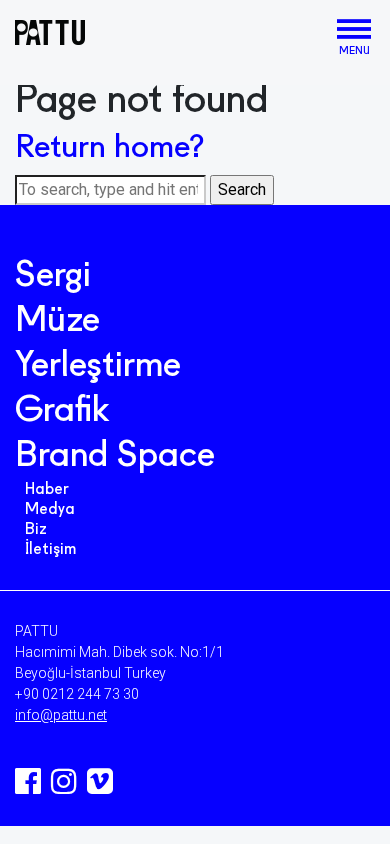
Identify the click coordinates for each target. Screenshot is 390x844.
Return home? (109, 149)
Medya (50, 510)
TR (320, 33)
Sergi (53, 277)
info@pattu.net (61, 715)
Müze (57, 322)
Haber (47, 490)
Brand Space (115, 457)
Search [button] (242, 189)
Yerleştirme (98, 367)
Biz (36, 530)
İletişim (50, 550)
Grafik (62, 412)
